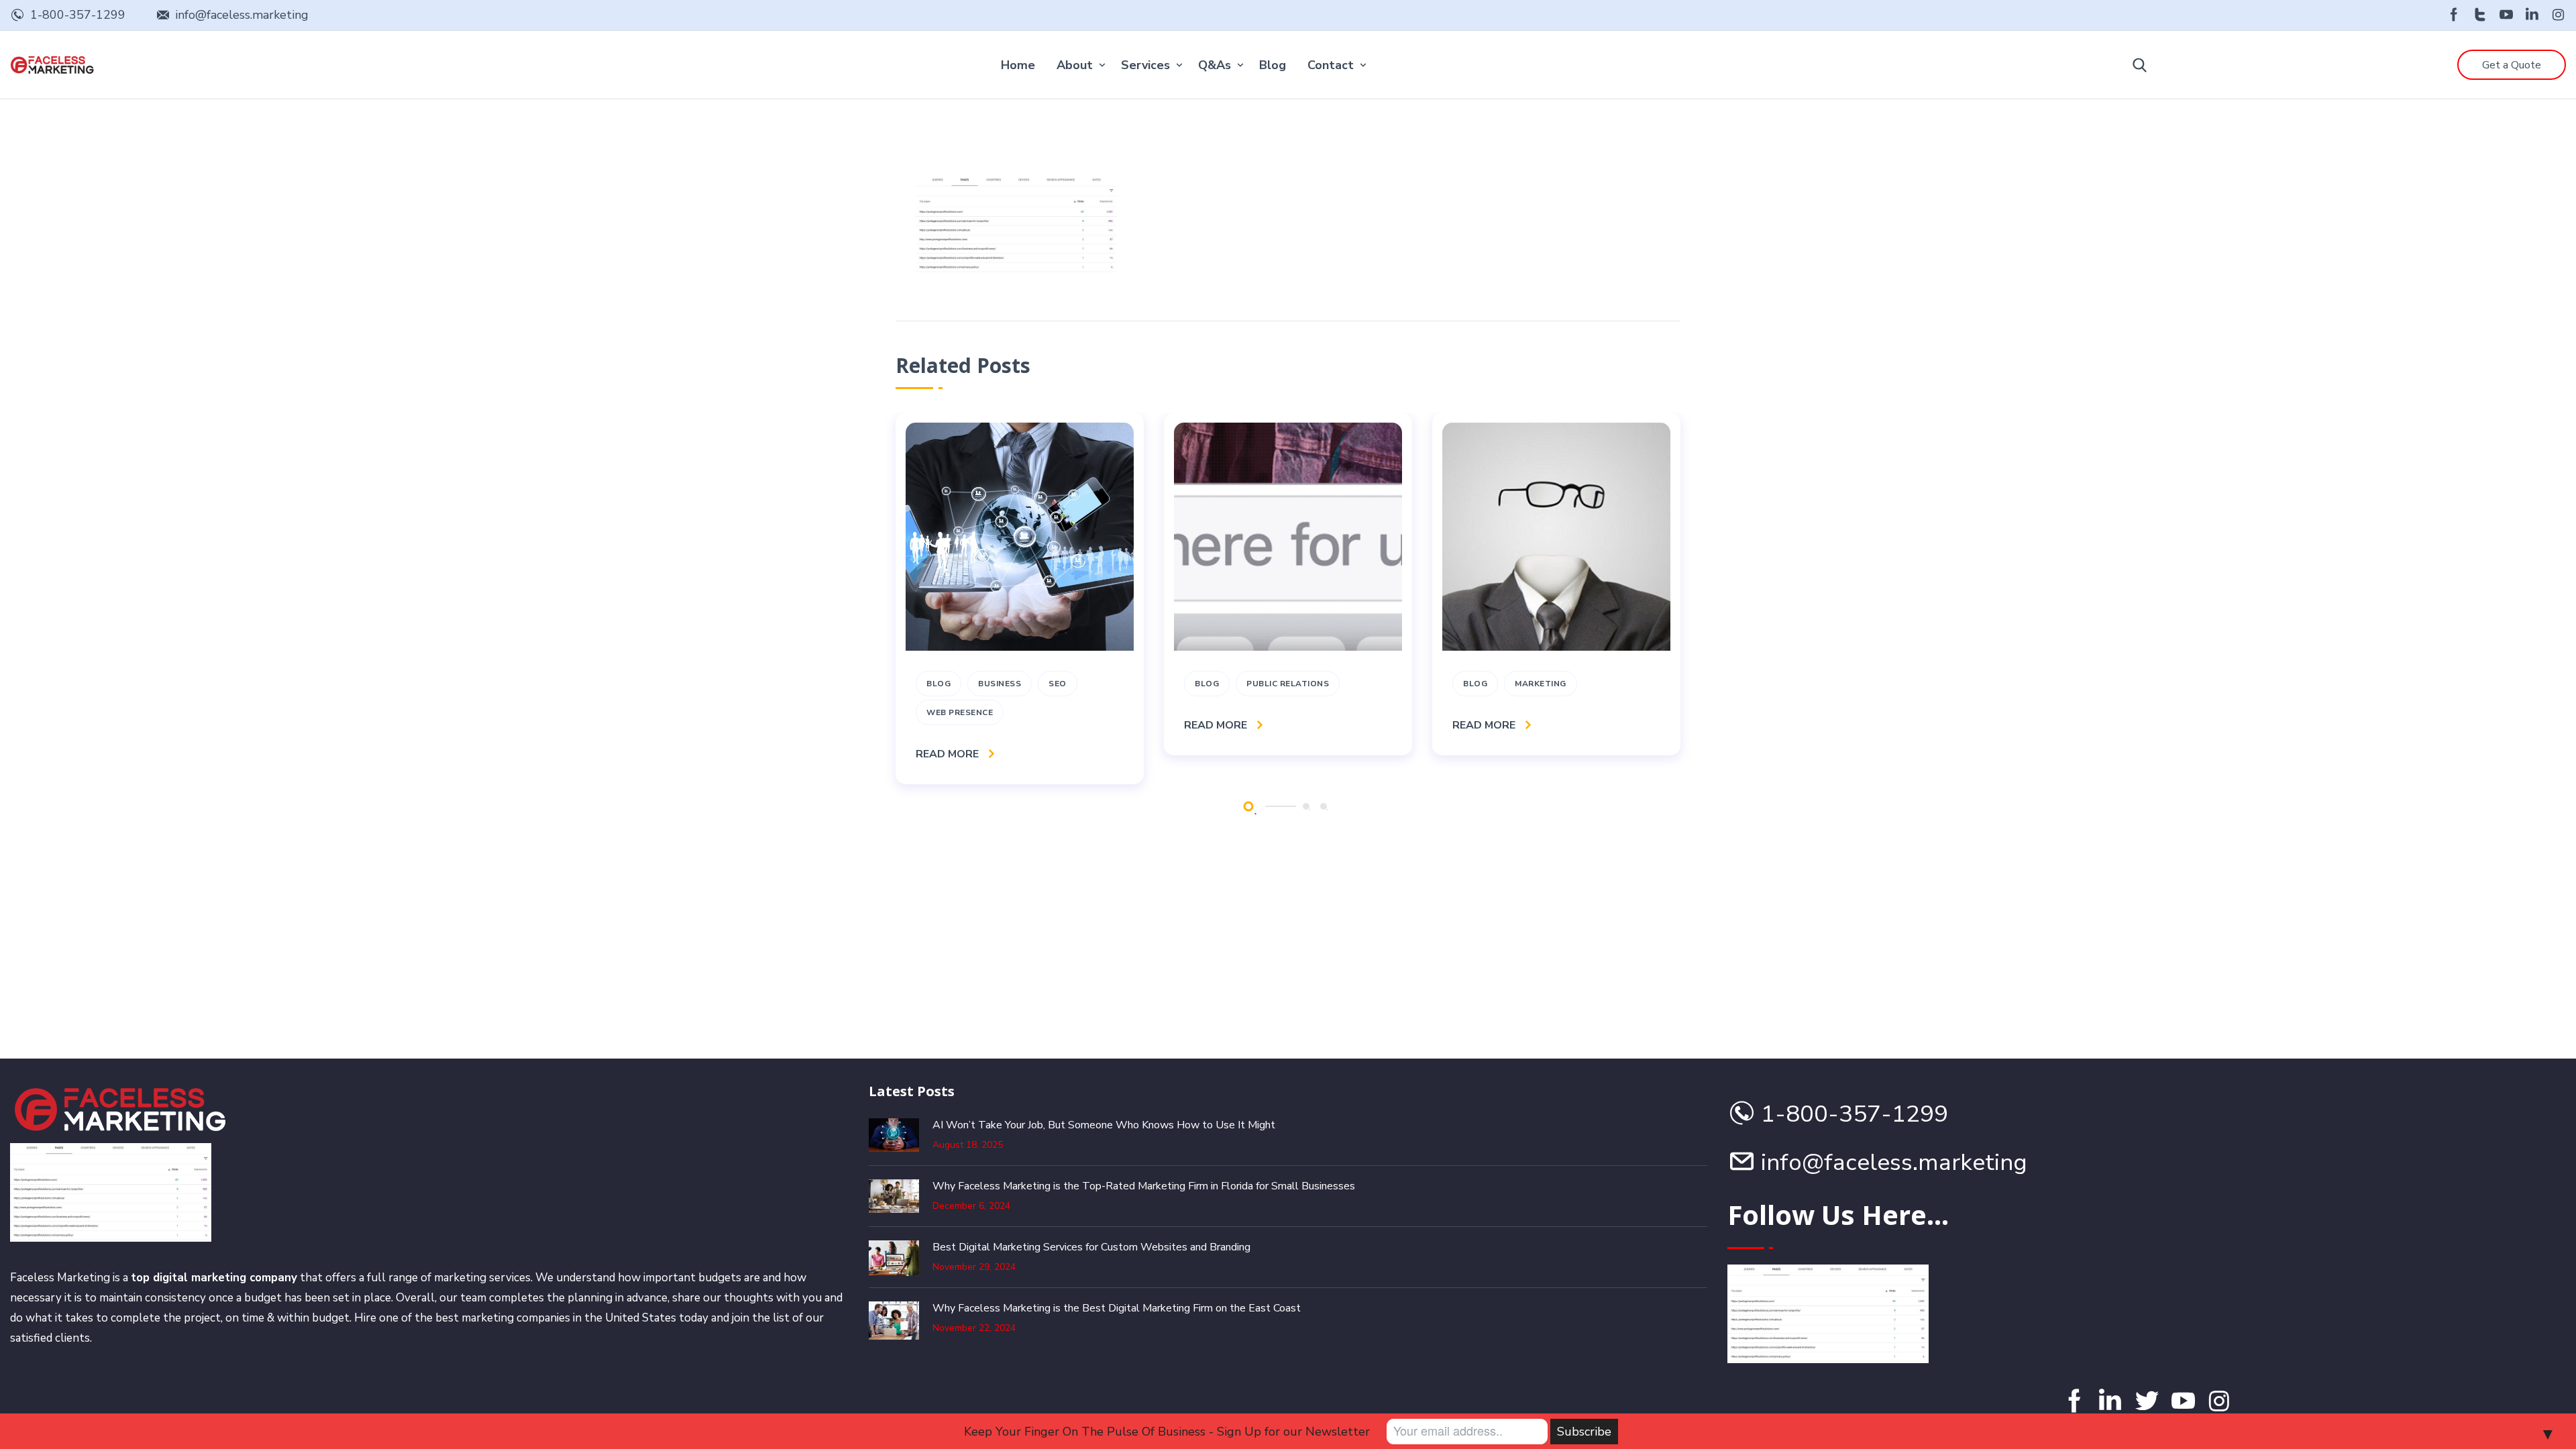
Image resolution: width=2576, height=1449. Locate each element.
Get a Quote (2512, 65)
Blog (1273, 65)
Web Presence (960, 712)
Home (1018, 65)
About (1075, 65)
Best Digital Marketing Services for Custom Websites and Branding (1091, 1247)
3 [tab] (1324, 806)
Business (1000, 684)
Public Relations (1288, 684)
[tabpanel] (1020, 598)
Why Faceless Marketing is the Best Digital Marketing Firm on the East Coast (1117, 1308)
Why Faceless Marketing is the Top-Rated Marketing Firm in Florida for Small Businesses (1144, 1186)
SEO (1058, 684)
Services (1145, 65)
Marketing (1541, 684)
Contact (1331, 65)
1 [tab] (1248, 807)
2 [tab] (1306, 806)
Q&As (1215, 65)
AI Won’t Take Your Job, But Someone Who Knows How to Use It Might (1104, 1125)
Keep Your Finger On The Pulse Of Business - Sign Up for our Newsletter (1167, 1432)
